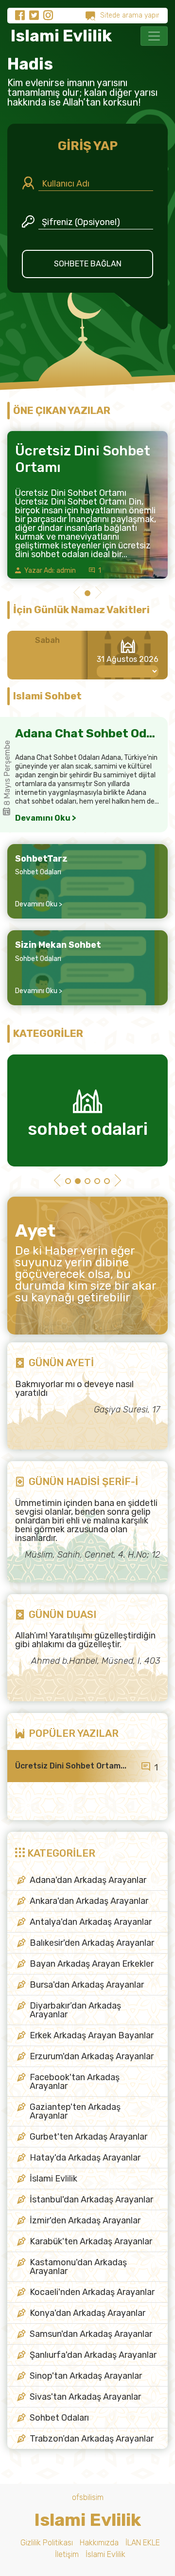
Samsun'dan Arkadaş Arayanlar (91, 2334)
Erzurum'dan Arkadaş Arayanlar (92, 2056)
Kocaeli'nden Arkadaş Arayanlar (92, 2292)
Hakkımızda (99, 2543)
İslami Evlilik (53, 2179)
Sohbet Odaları (38, 872)
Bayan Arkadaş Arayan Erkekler (92, 1964)
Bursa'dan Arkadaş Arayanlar (87, 1985)
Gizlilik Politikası (47, 2543)
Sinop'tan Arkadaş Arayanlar (86, 2376)
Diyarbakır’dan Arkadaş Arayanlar (75, 2010)
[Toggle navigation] (154, 36)
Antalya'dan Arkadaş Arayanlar (91, 1922)
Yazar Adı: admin (49, 571)
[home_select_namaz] (128, 671)
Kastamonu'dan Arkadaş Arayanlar (78, 2267)
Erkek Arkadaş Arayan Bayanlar (92, 2035)
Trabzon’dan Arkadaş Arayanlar (92, 2439)
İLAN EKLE (143, 2543)
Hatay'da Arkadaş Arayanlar (85, 2158)
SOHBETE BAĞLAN (88, 264)
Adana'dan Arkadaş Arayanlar (88, 1880)
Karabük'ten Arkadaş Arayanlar (91, 2241)
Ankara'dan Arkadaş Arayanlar (89, 1901)
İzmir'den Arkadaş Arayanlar (85, 2220)
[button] (77, 594)
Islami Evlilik (60, 36)
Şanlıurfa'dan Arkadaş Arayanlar (93, 2355)
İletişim (67, 2554)
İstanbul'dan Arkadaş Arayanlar (91, 2200)
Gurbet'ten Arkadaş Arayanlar (88, 2137)
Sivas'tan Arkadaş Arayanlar (85, 2397)
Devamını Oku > (46, 818)
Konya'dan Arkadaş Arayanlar (87, 2313)
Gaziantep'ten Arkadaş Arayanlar (75, 2111)
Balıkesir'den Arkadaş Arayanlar (92, 1943)
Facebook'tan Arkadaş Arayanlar (75, 2082)
